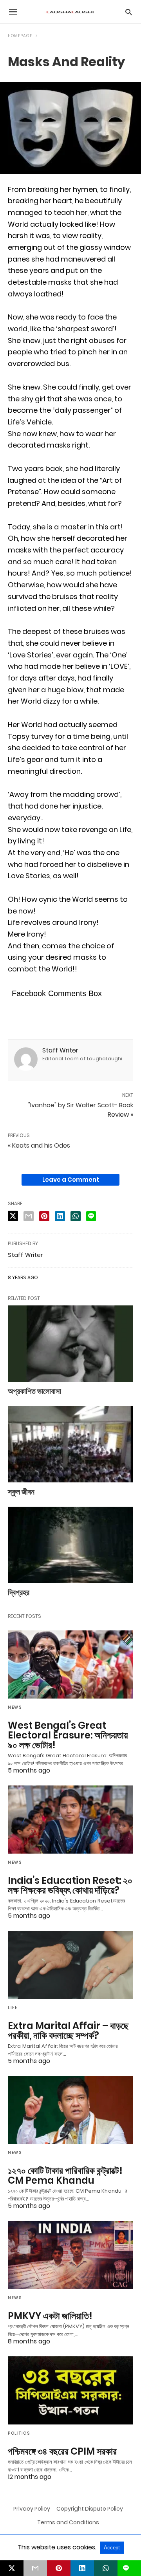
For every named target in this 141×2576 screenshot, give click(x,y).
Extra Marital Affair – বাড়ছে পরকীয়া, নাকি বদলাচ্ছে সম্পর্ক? (68, 2031)
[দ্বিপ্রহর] (70, 1545)
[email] (35, 2568)
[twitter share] (13, 1216)
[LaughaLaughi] (70, 12)
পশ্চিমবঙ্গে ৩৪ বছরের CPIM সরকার (62, 2451)
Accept (112, 2548)
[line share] (91, 1216)
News (15, 1707)
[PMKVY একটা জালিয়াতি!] (70, 2255)
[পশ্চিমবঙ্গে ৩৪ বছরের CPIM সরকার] (70, 2390)
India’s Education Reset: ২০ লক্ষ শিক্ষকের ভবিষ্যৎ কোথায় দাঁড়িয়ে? (70, 1885)
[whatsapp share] (76, 1216)
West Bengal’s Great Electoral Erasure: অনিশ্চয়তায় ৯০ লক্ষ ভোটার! (68, 1735)
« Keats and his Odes (39, 1145)
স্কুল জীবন (21, 1492)
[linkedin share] (60, 1216)
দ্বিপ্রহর (19, 1592)
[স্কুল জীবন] (70, 1444)
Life (13, 2008)
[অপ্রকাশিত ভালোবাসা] (70, 1344)
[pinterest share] (44, 1216)
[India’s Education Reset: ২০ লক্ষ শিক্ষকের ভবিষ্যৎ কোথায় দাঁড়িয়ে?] (70, 1820)
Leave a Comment (71, 1180)
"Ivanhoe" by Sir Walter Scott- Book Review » (81, 1110)
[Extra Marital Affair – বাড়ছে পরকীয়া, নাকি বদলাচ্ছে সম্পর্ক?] (70, 1965)
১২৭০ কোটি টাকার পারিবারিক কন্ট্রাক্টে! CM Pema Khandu (65, 2175)
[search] (129, 12)
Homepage (20, 36)
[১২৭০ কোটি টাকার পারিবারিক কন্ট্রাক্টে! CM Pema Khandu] (70, 2110)
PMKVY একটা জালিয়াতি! (50, 2316)
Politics (19, 2433)
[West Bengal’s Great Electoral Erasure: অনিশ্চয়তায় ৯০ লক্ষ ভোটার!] (70, 1664)
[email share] (29, 1216)
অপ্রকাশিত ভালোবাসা (34, 1391)
